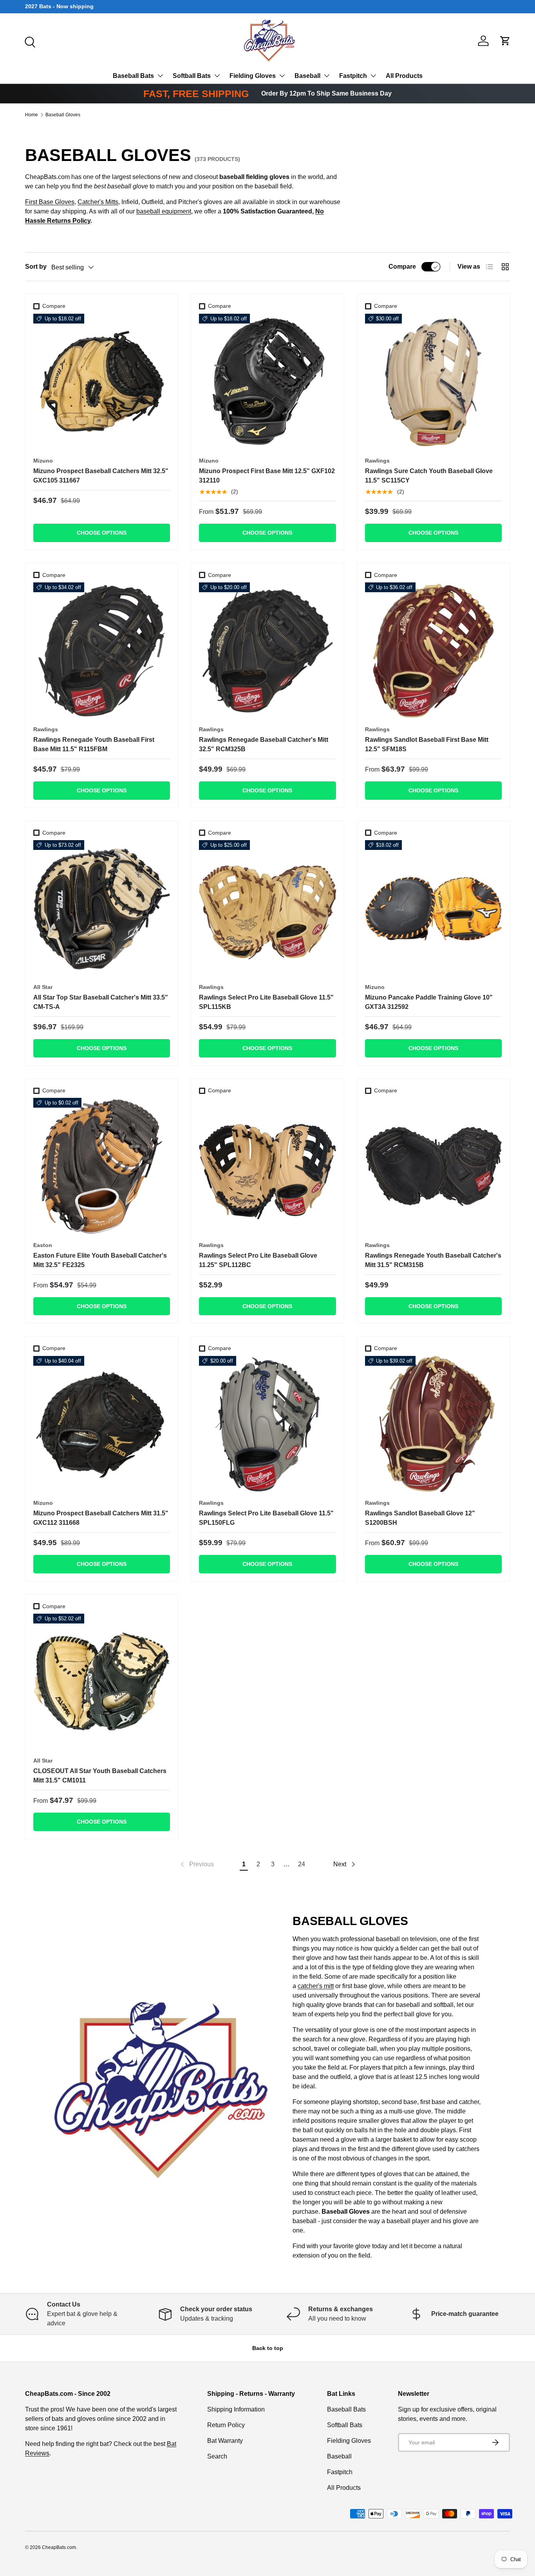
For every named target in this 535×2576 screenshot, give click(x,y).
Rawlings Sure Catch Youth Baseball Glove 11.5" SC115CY (429, 476)
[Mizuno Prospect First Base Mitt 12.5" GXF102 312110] (267, 382)
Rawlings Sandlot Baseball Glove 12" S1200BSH (420, 1518)
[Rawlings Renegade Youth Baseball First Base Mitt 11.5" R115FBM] (102, 651)
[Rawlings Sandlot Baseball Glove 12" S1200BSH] (433, 1424)
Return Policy (226, 2425)
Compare (402, 267)
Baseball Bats (133, 76)
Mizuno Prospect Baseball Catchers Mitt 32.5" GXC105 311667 (101, 476)
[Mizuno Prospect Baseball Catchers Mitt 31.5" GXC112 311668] (102, 1424)
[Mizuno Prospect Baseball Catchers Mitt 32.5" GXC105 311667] (102, 382)
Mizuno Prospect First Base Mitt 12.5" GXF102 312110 (267, 476)
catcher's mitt (316, 1986)
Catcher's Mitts (98, 202)
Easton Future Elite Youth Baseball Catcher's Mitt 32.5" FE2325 (100, 1260)
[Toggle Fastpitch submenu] (373, 76)
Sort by (36, 267)
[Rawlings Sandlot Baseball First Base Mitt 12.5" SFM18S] (433, 651)
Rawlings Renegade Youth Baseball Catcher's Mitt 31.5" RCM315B (433, 1260)
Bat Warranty (225, 2441)
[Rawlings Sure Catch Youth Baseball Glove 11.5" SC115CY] (433, 382)
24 (302, 1864)
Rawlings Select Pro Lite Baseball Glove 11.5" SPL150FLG (266, 1518)
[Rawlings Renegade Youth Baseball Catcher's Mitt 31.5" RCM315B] (433, 1166)
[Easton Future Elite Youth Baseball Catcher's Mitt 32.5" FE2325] (102, 1166)
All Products (404, 76)
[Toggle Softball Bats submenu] (217, 76)
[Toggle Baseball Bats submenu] (160, 76)
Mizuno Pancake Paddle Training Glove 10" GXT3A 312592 (429, 1002)
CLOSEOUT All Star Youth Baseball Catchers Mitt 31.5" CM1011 (100, 1776)
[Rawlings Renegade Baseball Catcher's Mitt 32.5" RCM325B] (267, 651)
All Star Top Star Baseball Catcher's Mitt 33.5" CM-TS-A (101, 1002)
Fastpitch (353, 76)
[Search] (29, 41)
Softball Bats (192, 76)
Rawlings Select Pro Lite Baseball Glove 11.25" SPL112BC (258, 1260)
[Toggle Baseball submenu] (327, 76)
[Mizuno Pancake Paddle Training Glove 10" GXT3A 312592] (433, 908)
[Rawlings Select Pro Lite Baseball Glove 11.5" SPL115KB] (267, 908)
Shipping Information (236, 2409)
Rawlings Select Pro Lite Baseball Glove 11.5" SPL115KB (266, 1002)
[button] (505, 41)
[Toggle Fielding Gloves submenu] (282, 76)
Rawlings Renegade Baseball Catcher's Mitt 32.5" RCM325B (264, 744)
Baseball (307, 76)
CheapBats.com (59, 2547)
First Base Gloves (50, 202)
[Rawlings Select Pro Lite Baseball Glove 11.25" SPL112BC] (267, 1166)
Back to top (268, 2348)
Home (32, 115)
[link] (196, 1864)
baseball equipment (164, 211)
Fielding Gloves (253, 76)
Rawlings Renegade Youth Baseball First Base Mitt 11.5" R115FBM (94, 744)
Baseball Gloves (63, 115)
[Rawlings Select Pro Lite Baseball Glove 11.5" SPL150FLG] (267, 1424)
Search (217, 2456)
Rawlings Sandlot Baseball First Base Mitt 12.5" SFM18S (427, 744)
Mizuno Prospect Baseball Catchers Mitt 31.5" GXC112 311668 (101, 1518)
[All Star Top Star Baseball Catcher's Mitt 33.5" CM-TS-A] (102, 908)
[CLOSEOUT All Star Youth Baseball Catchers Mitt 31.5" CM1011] (102, 1682)
